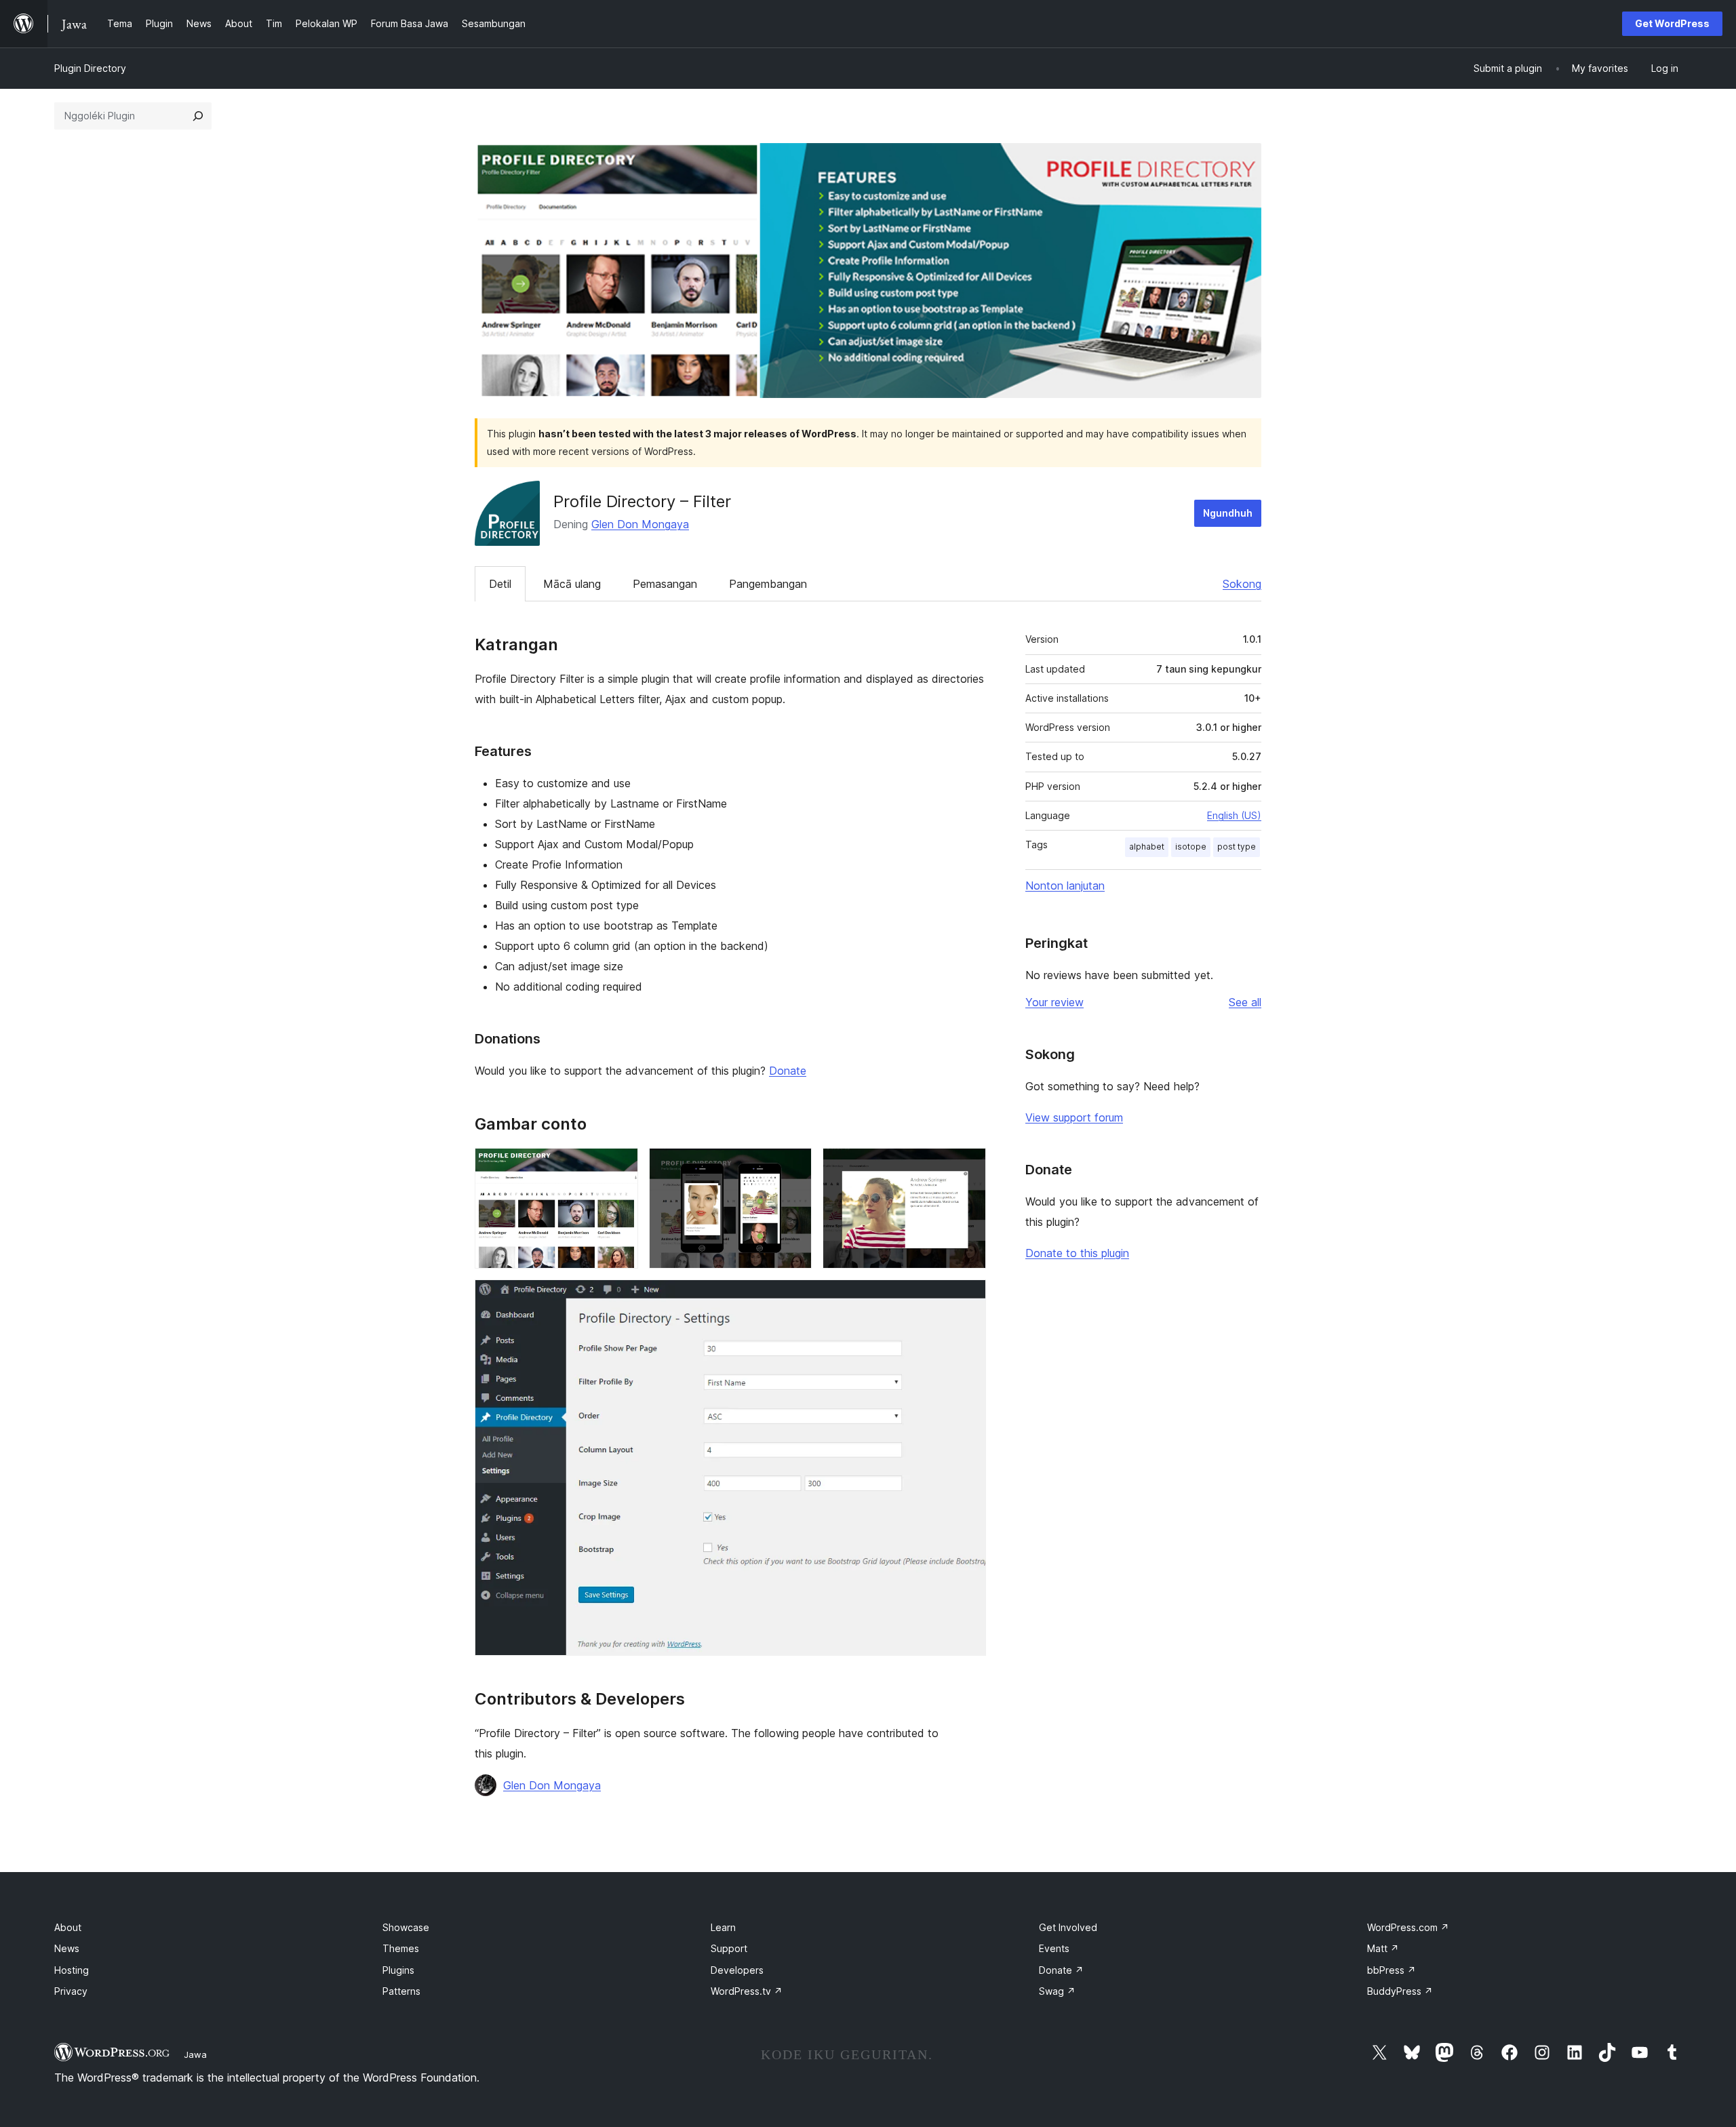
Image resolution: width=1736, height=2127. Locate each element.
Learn (723, 1927)
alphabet (1147, 847)
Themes (401, 1948)
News (67, 1948)
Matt (1383, 1948)
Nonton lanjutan (1065, 886)
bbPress (1392, 1970)
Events (1054, 1948)
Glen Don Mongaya (640, 524)
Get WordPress (1672, 23)
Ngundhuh (1228, 513)
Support (729, 1948)
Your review (1054, 1002)
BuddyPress (1400, 1991)
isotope (1191, 847)
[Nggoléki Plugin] (198, 116)
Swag (1057, 1991)
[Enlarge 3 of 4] (968, 1166)
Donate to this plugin (1077, 1253)
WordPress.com (1408, 1927)
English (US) (1234, 815)
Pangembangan (768, 584)
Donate (788, 1071)
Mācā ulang (572, 584)
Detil (500, 584)
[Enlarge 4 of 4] (968, 1298)
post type (1237, 847)
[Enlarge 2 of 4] (793, 1166)
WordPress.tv (747, 1991)
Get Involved (1068, 1927)
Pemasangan (665, 584)
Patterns (401, 1991)
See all (1245, 1002)
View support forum (1074, 1117)
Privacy (71, 1991)
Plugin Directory (90, 68)
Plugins (398, 1970)
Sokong (1242, 584)
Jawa (195, 2054)
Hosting (72, 1970)
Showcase (406, 1927)
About (68, 1927)
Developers (737, 1970)
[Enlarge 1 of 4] (620, 1166)
